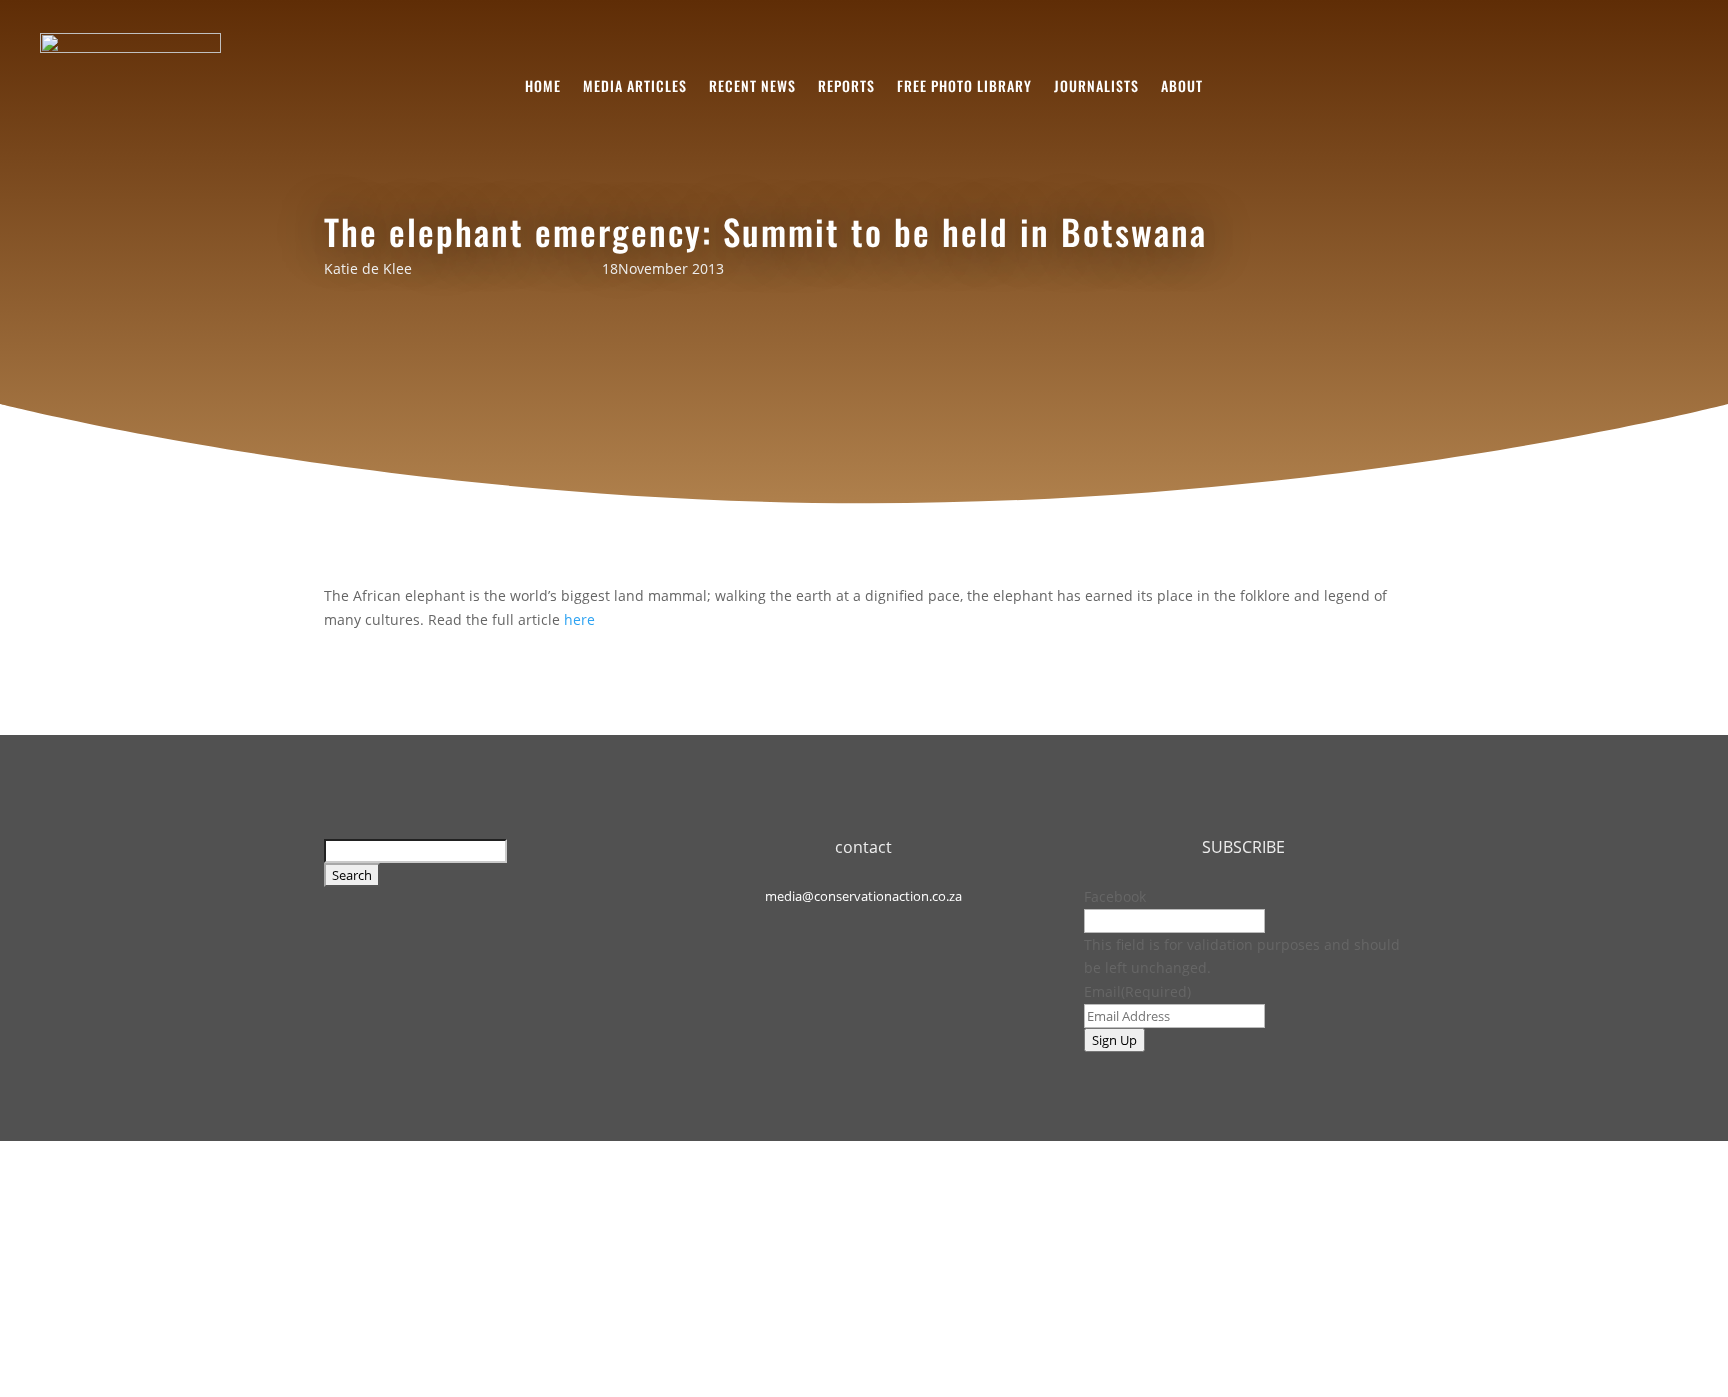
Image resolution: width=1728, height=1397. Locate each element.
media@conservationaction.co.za (863, 896)
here (579, 619)
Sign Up (1114, 1040)
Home (543, 87)
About (1182, 87)
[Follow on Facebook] (839, 929)
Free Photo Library (964, 87)
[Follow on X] (889, 929)
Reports (846, 87)
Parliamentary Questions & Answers (849, 1255)
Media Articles (635, 87)
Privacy (689, 1255)
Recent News (752, 87)
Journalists (1096, 87)
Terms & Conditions (584, 1255)
